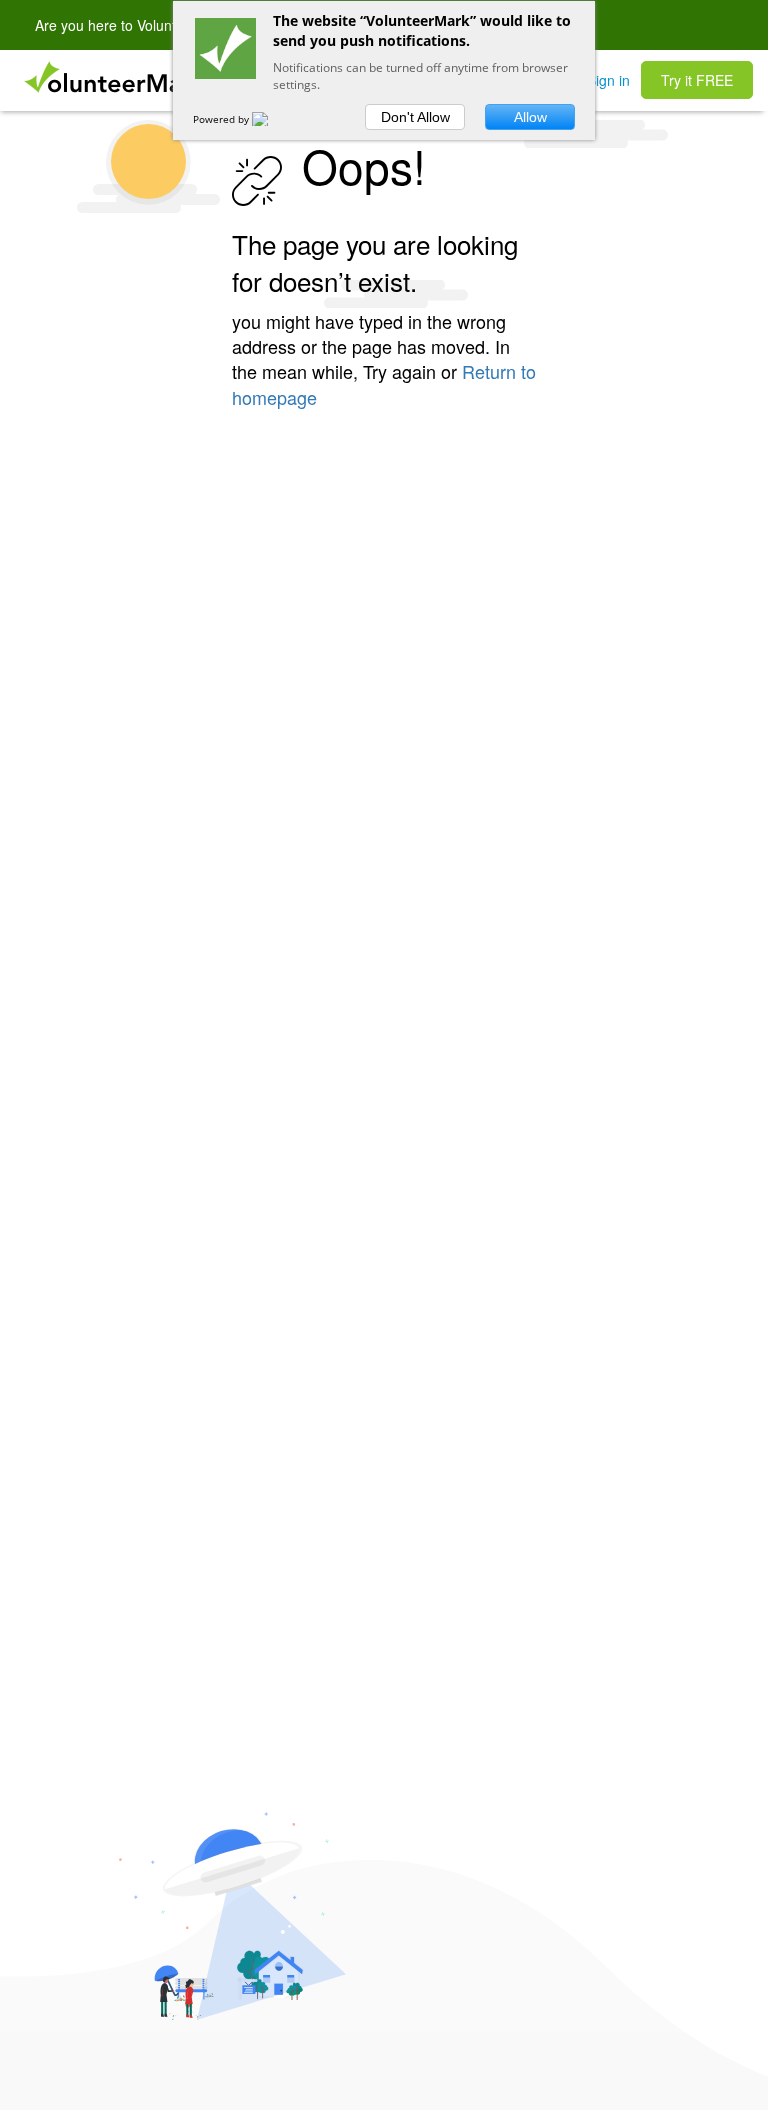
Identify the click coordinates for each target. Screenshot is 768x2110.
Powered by (222, 119)
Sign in (608, 80)
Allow (530, 117)
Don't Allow (415, 117)
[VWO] (272, 119)
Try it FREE (697, 80)
